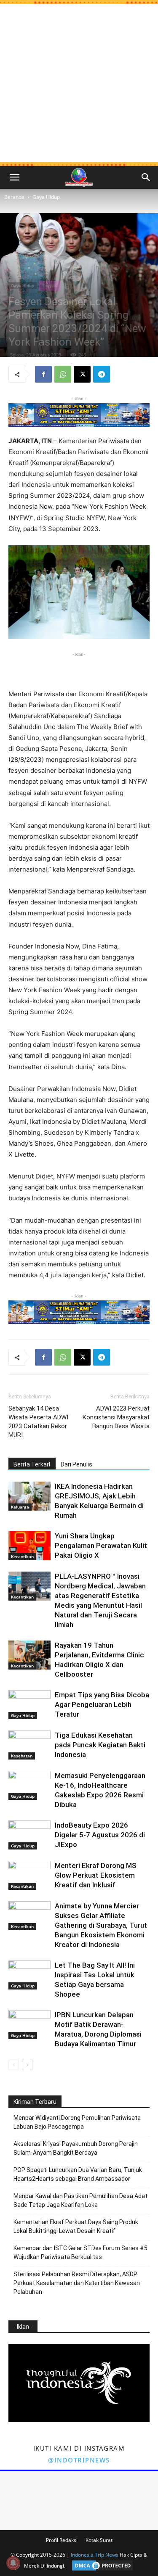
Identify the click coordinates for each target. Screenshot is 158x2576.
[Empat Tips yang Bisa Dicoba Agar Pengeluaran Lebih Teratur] (29, 1705)
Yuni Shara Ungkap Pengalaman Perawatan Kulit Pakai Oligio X (101, 1546)
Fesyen (50, 285)
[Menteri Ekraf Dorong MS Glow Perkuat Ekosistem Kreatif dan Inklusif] (29, 1875)
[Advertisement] (79, 83)
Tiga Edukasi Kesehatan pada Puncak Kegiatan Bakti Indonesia (100, 1745)
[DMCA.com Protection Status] (100, 2566)
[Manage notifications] (13, 2563)
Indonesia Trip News (95, 2555)
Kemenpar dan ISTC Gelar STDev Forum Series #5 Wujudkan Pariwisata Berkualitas (80, 2252)
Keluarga (20, 1507)
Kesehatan (22, 1756)
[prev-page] (14, 2065)
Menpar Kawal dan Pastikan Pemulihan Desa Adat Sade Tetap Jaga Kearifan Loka (80, 2200)
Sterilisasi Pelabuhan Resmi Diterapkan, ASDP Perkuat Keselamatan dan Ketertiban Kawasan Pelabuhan (77, 2283)
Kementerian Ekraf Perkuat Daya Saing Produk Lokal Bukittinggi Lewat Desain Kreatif (76, 2226)
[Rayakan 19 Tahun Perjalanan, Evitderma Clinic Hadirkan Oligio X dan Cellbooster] (29, 1655)
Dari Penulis (76, 1464)
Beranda (14, 197)
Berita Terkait (32, 1464)
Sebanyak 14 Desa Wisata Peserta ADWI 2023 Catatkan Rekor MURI (38, 1422)
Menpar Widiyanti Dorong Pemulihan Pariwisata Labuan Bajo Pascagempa (77, 2122)
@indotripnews (79, 2460)
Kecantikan (22, 1556)
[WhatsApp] (63, 374)
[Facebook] (43, 374)
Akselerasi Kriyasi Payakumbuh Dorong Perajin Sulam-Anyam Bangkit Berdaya (76, 2148)
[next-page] (27, 2065)
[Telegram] (102, 374)
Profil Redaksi (62, 2540)
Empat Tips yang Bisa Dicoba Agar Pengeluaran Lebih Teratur (102, 1704)
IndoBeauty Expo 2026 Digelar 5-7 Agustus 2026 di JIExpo (100, 1835)
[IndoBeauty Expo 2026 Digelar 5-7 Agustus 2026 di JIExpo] (29, 1835)
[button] (14, 177)
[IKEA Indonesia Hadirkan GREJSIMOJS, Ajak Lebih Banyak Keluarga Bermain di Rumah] (29, 1496)
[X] (82, 374)
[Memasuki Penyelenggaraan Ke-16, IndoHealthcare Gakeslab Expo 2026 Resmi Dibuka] (29, 1785)
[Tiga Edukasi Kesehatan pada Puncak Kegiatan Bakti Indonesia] (29, 1745)
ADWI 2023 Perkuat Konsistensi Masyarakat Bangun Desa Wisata (116, 1417)
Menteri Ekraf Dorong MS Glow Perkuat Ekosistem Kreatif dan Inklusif (96, 1875)
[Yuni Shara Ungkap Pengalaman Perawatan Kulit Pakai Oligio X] (29, 1546)
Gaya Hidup (46, 197)
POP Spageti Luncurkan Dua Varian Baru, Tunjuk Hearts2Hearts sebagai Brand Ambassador (78, 2174)
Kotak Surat (99, 2540)
